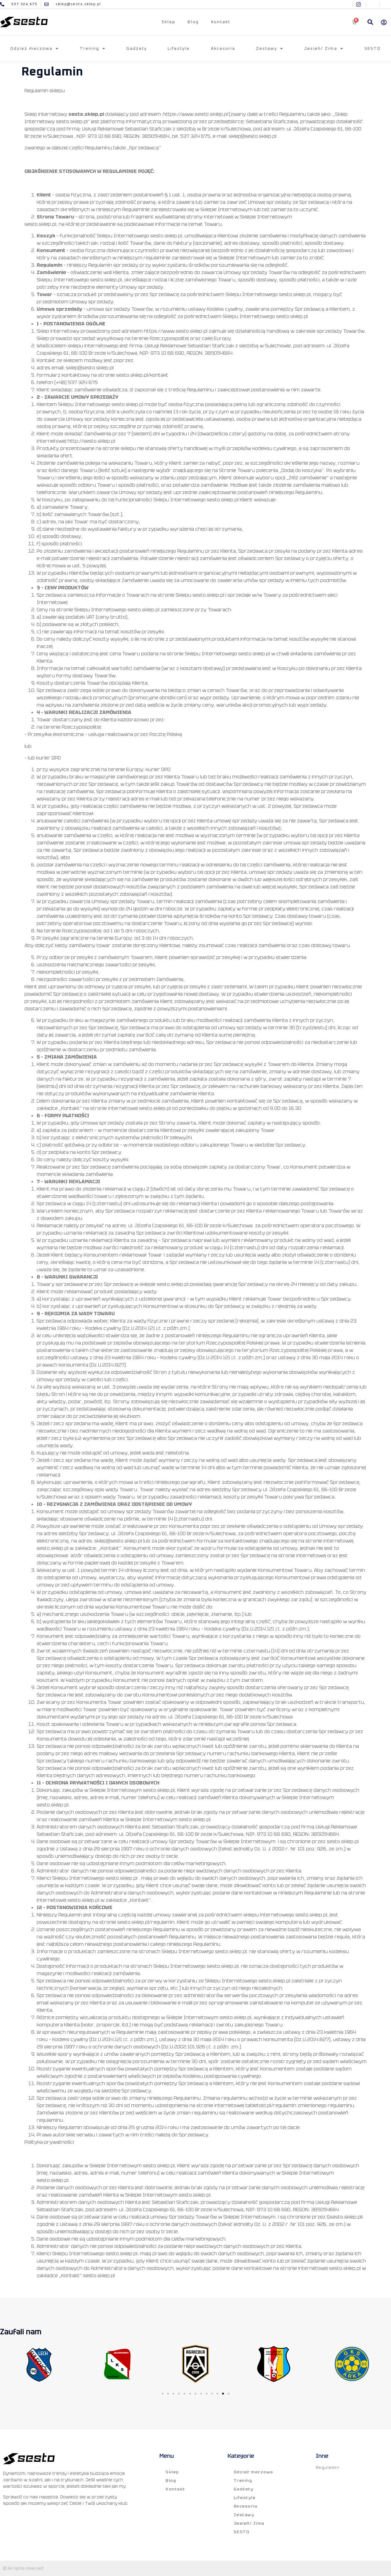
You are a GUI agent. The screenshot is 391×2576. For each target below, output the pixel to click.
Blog (193, 22)
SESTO (373, 49)
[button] (370, 22)
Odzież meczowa (31, 49)
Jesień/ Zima (321, 49)
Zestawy (267, 49)
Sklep (168, 22)
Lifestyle (179, 49)
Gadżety (137, 49)
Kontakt (221, 22)
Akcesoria (223, 49)
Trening (90, 49)
